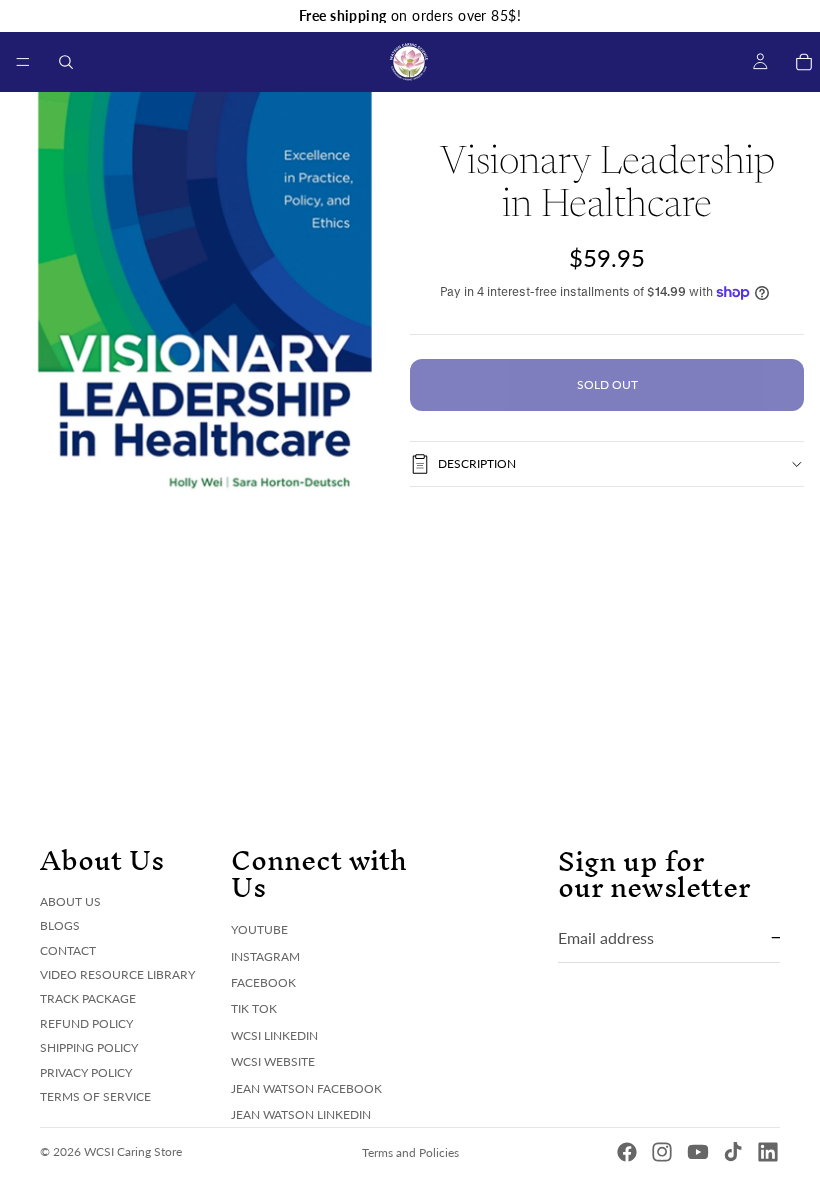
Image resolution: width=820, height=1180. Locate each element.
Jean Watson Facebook (306, 1087)
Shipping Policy (89, 1047)
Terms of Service (95, 1096)
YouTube (259, 929)
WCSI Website (273, 1061)
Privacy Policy (86, 1071)
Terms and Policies (410, 1152)
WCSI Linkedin (274, 1034)
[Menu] (23, 62)
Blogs (60, 925)
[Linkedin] (768, 1152)
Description (477, 463)
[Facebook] (627, 1152)
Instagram (265, 955)
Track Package (88, 998)
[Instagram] (662, 1152)
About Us (70, 900)
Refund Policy (86, 1022)
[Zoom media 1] (205, 297)
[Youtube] (698, 1152)
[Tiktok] (733, 1152)
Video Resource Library (117, 974)
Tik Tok (254, 1008)
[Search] (66, 62)
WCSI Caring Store (133, 1151)
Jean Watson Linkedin (301, 1114)
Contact (68, 949)
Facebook (263, 982)
